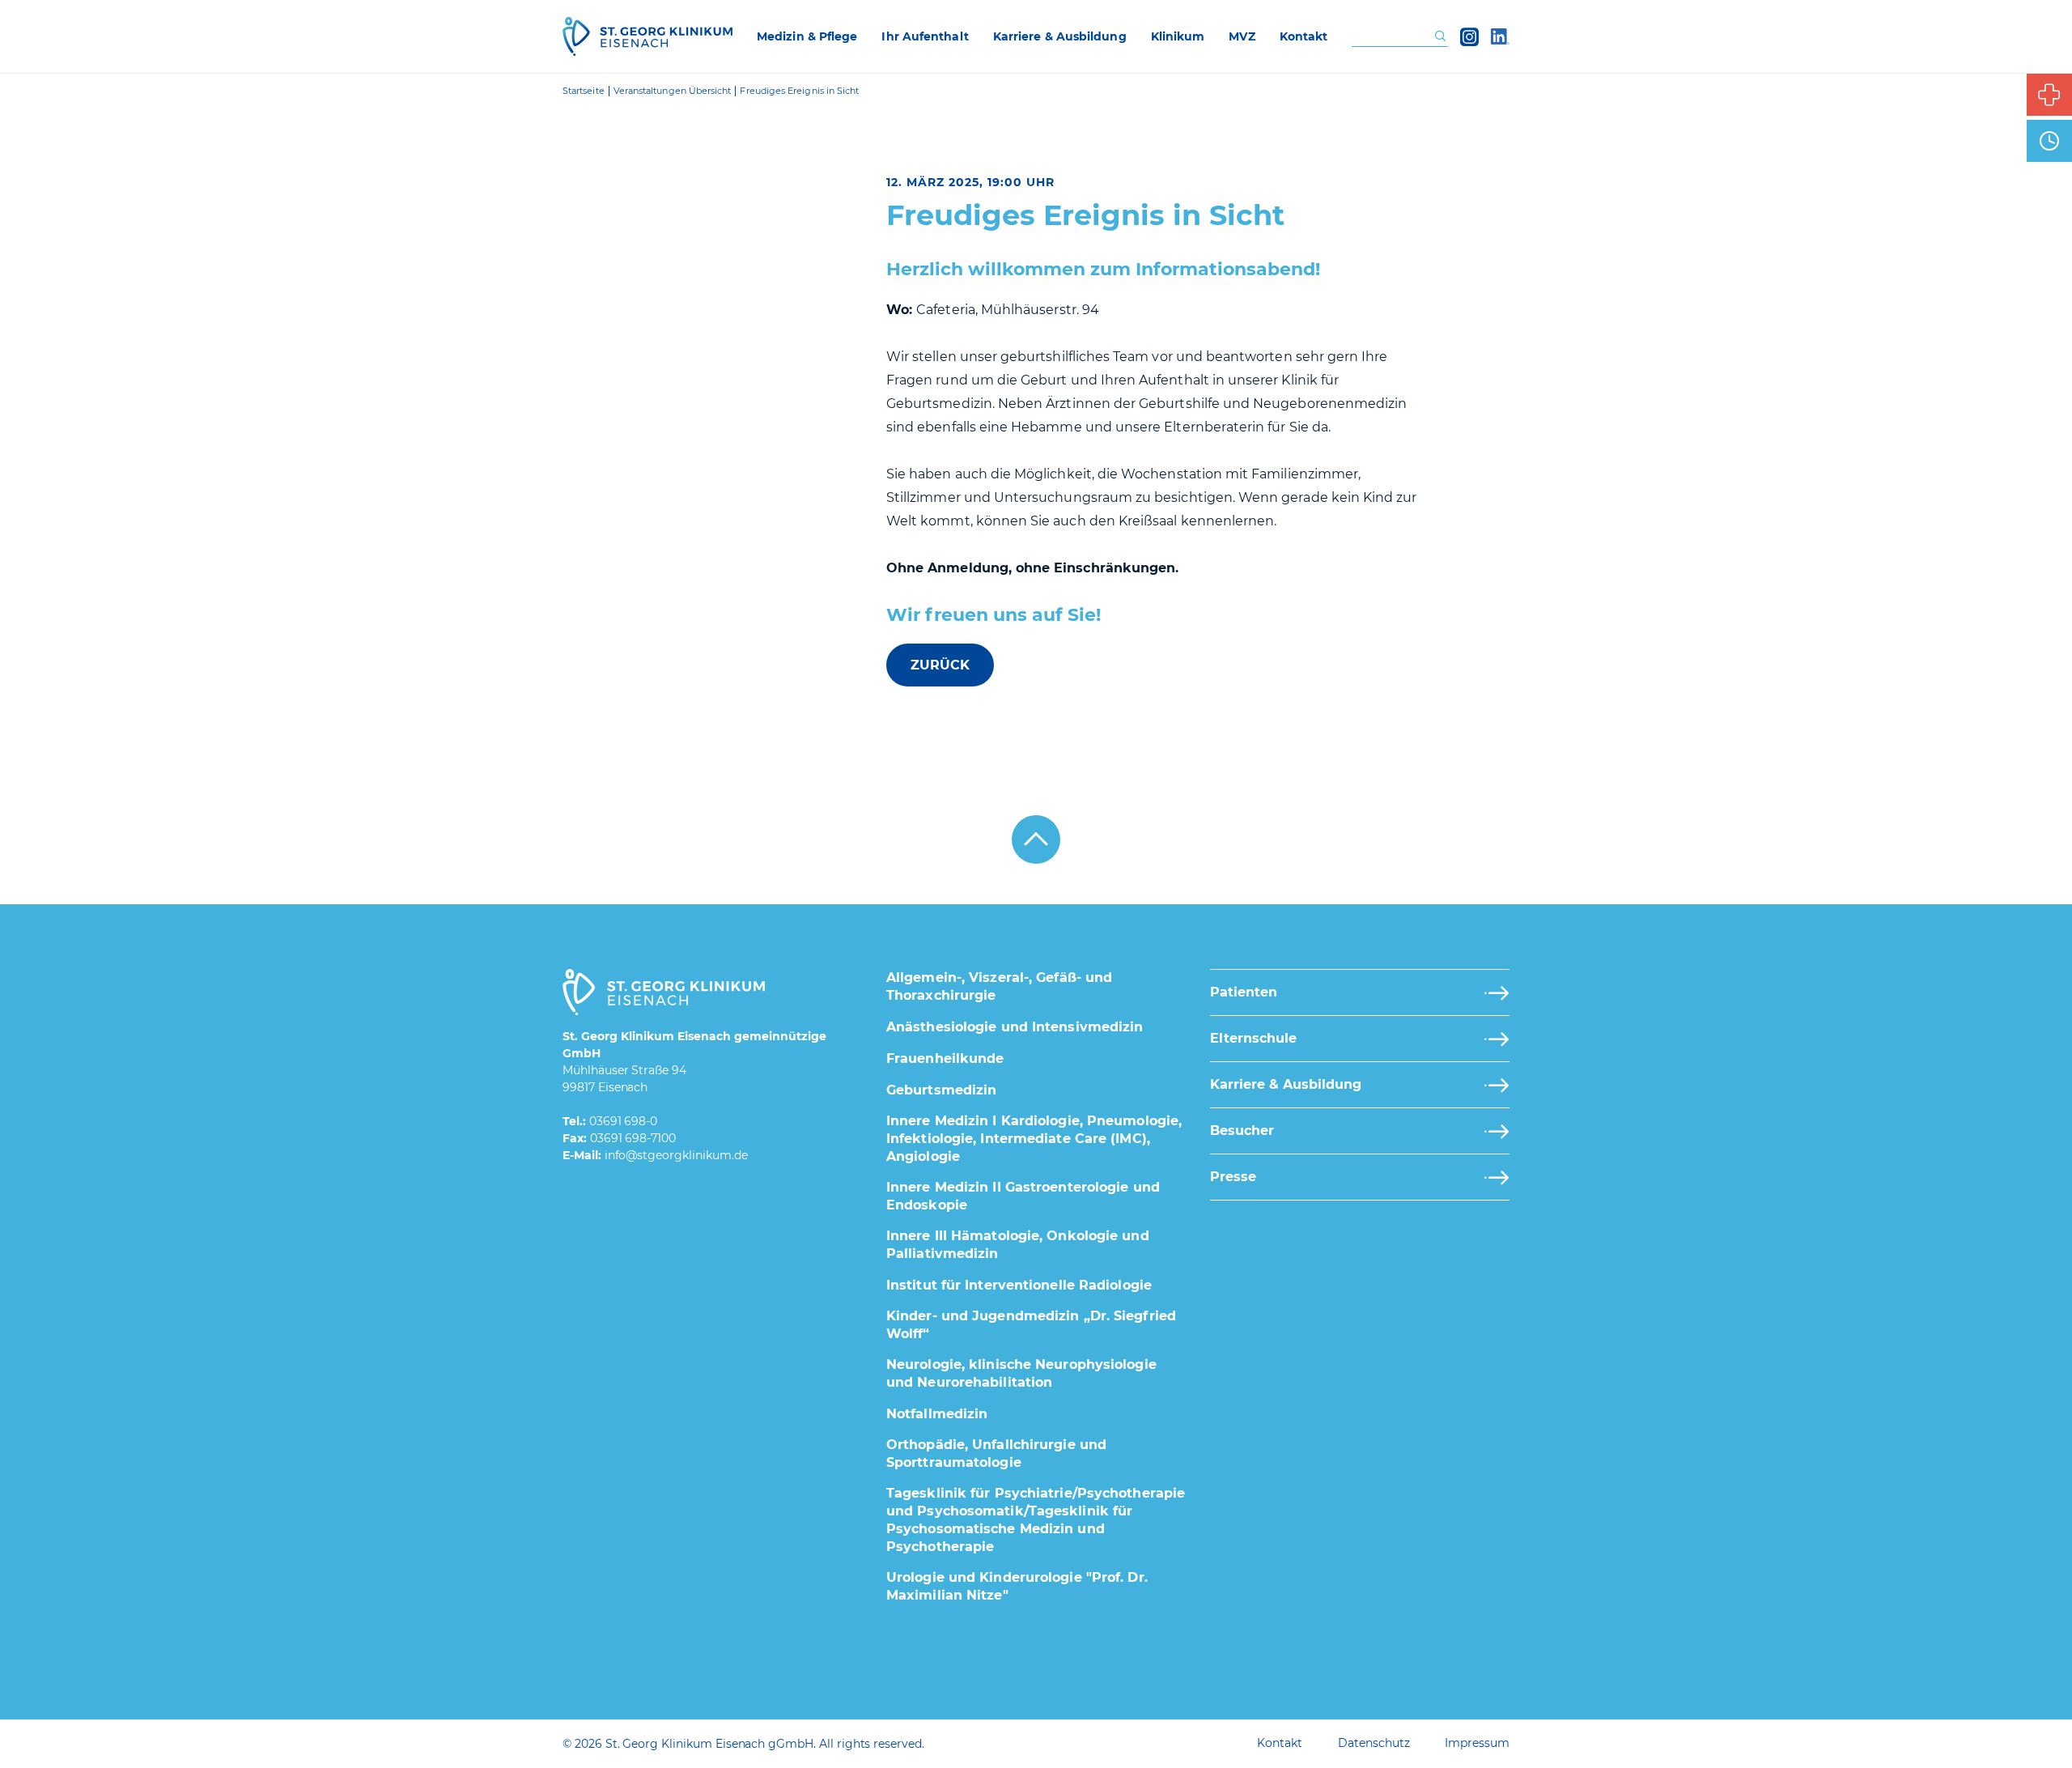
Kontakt (1280, 1743)
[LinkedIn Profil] (1500, 36)
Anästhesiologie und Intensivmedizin (1015, 1027)
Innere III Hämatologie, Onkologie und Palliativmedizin (1018, 1245)
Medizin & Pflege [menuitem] (807, 36)
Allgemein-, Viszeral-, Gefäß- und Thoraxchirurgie (999, 986)
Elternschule (1253, 1038)
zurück (940, 665)
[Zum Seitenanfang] (1036, 839)
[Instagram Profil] (1469, 36)
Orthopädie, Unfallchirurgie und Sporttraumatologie (996, 1453)
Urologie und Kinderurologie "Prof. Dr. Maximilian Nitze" (1017, 1586)
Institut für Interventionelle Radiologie (1019, 1285)
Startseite (584, 91)
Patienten (1244, 992)
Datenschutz (1374, 1743)
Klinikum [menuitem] (1178, 36)
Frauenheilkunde (945, 1058)
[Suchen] (1440, 37)
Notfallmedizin (937, 1414)
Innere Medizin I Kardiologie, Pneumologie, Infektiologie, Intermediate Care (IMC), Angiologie (1034, 1139)
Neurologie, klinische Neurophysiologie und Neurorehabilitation (1021, 1373)
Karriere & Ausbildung (1286, 1084)
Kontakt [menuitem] (1304, 36)
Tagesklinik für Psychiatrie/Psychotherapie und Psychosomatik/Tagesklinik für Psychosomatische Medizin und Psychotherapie (1036, 1520)
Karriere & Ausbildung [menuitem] (1060, 36)
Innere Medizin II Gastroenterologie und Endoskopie (1023, 1196)
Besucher (1242, 1130)
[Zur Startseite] (647, 36)
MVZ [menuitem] (1242, 36)
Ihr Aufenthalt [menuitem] (925, 36)
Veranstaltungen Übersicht (673, 91)
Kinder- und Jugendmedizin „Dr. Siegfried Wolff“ (1031, 1325)
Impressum (1477, 1743)
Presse (1233, 1177)
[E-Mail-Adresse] (676, 1156)
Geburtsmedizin (941, 1090)
